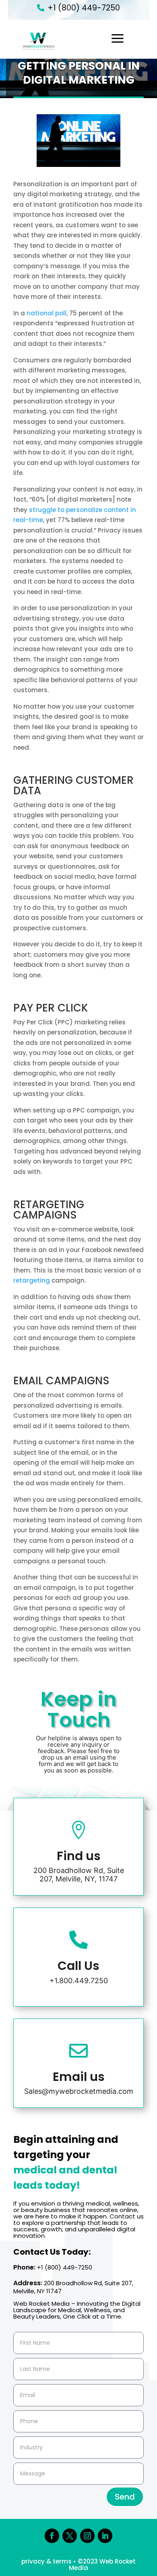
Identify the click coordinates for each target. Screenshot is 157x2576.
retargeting (32, 1280)
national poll (46, 313)
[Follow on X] (70, 2536)
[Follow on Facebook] (52, 2536)
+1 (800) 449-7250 (84, 8)
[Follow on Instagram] (87, 2536)
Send (125, 2497)
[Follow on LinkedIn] (105, 2536)
